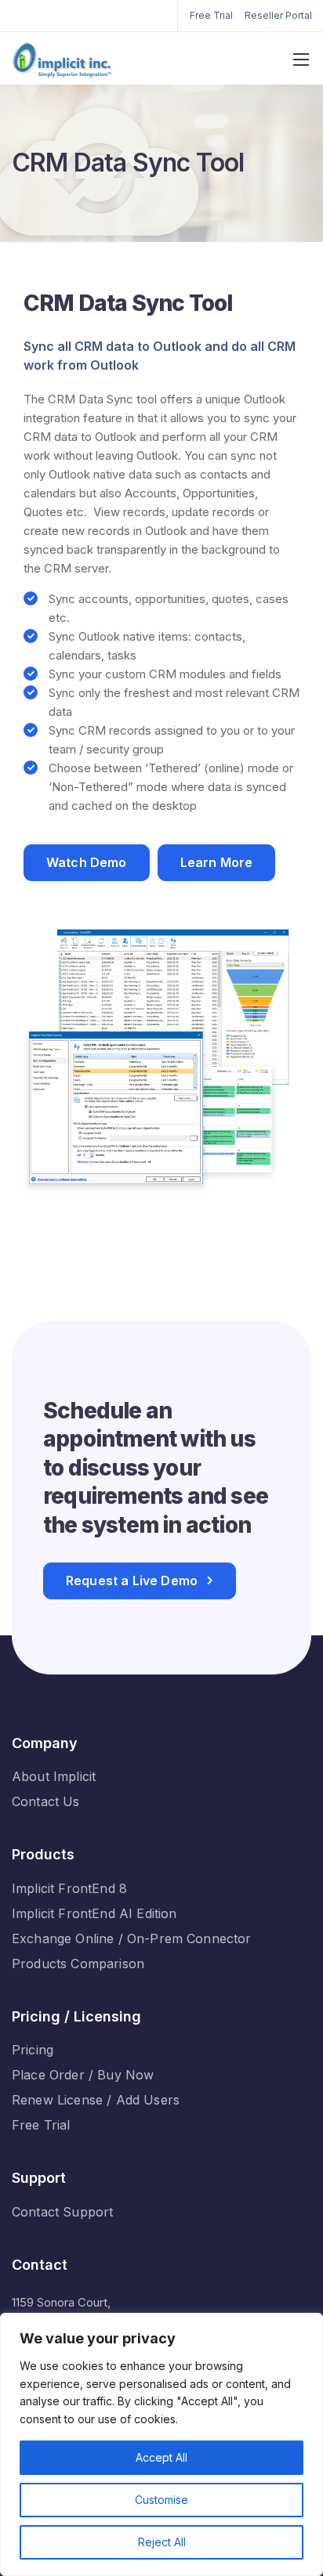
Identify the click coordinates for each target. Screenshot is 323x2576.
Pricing (33, 2050)
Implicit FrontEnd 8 (69, 1888)
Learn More (217, 862)
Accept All (161, 2457)
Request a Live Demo (132, 1581)
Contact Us (46, 1801)
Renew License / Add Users (96, 2100)
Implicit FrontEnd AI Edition (94, 1913)
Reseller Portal (278, 15)
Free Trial (211, 15)
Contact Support (62, 2212)
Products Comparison (78, 1964)
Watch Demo (87, 862)
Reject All (162, 2542)
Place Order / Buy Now (83, 2075)
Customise (161, 2500)
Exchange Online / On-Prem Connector (132, 1938)
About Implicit (54, 1776)
